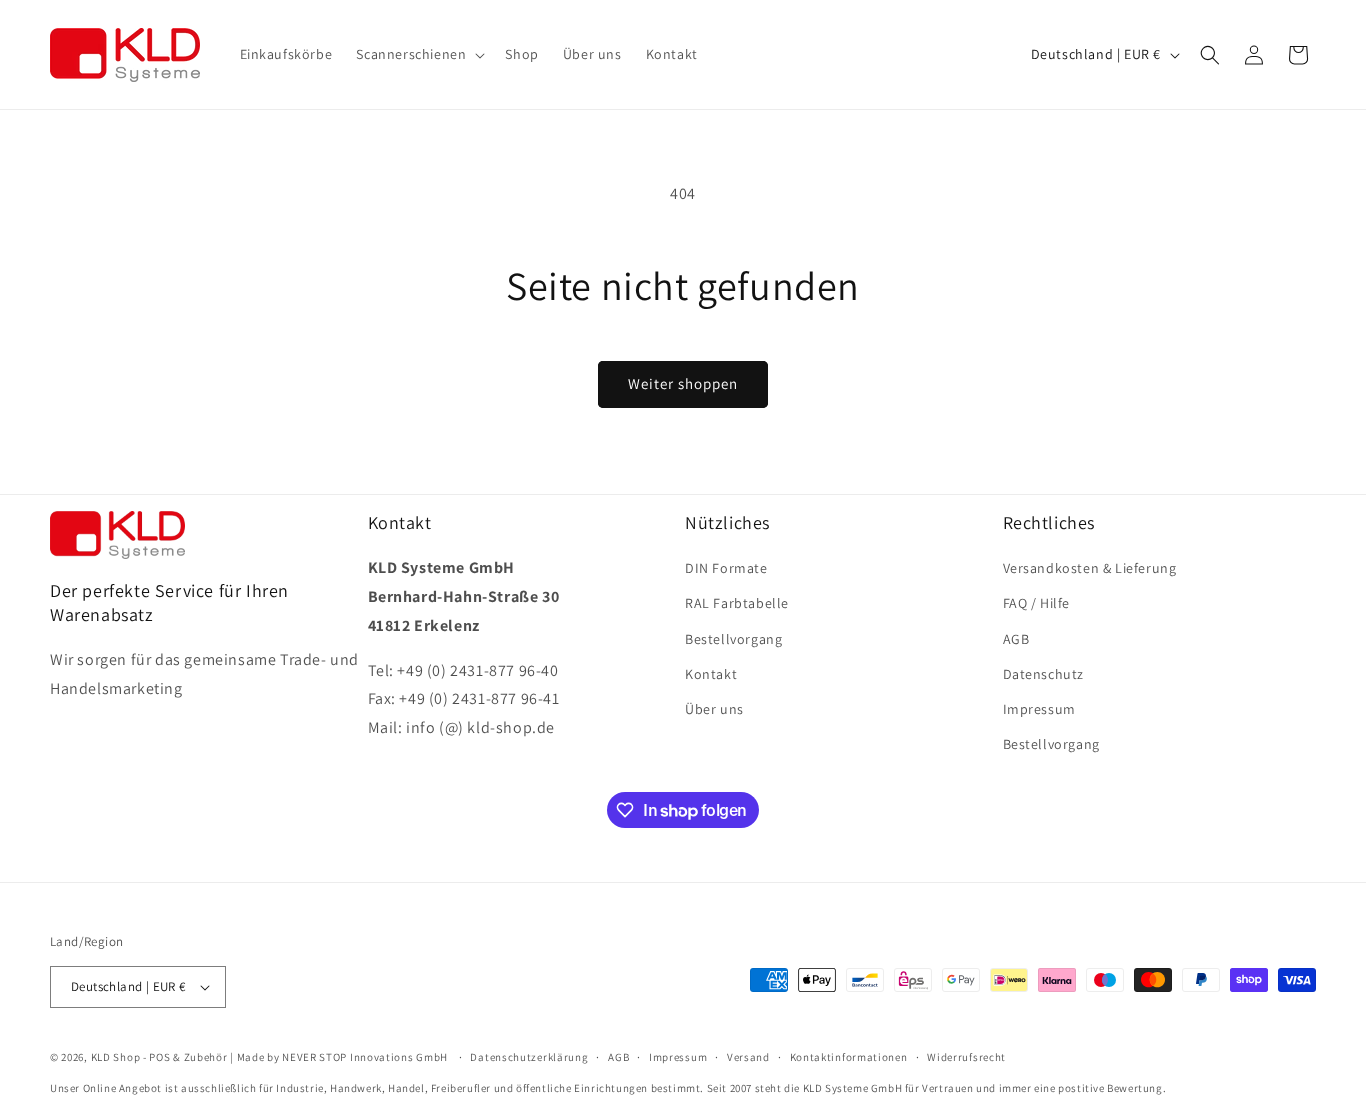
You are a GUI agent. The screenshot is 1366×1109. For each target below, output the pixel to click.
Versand (748, 1057)
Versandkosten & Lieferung (1090, 568)
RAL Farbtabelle (737, 603)
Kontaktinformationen (849, 1057)
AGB (1016, 639)
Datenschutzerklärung (529, 1057)
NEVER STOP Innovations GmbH (365, 1057)
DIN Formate (726, 568)
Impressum (1039, 709)
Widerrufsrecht (966, 1057)
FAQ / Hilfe (1037, 603)
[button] (418, 54)
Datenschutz (1044, 674)
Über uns (714, 709)
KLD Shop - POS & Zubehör (159, 1057)
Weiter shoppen (683, 383)
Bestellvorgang (733, 639)
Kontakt (711, 674)
